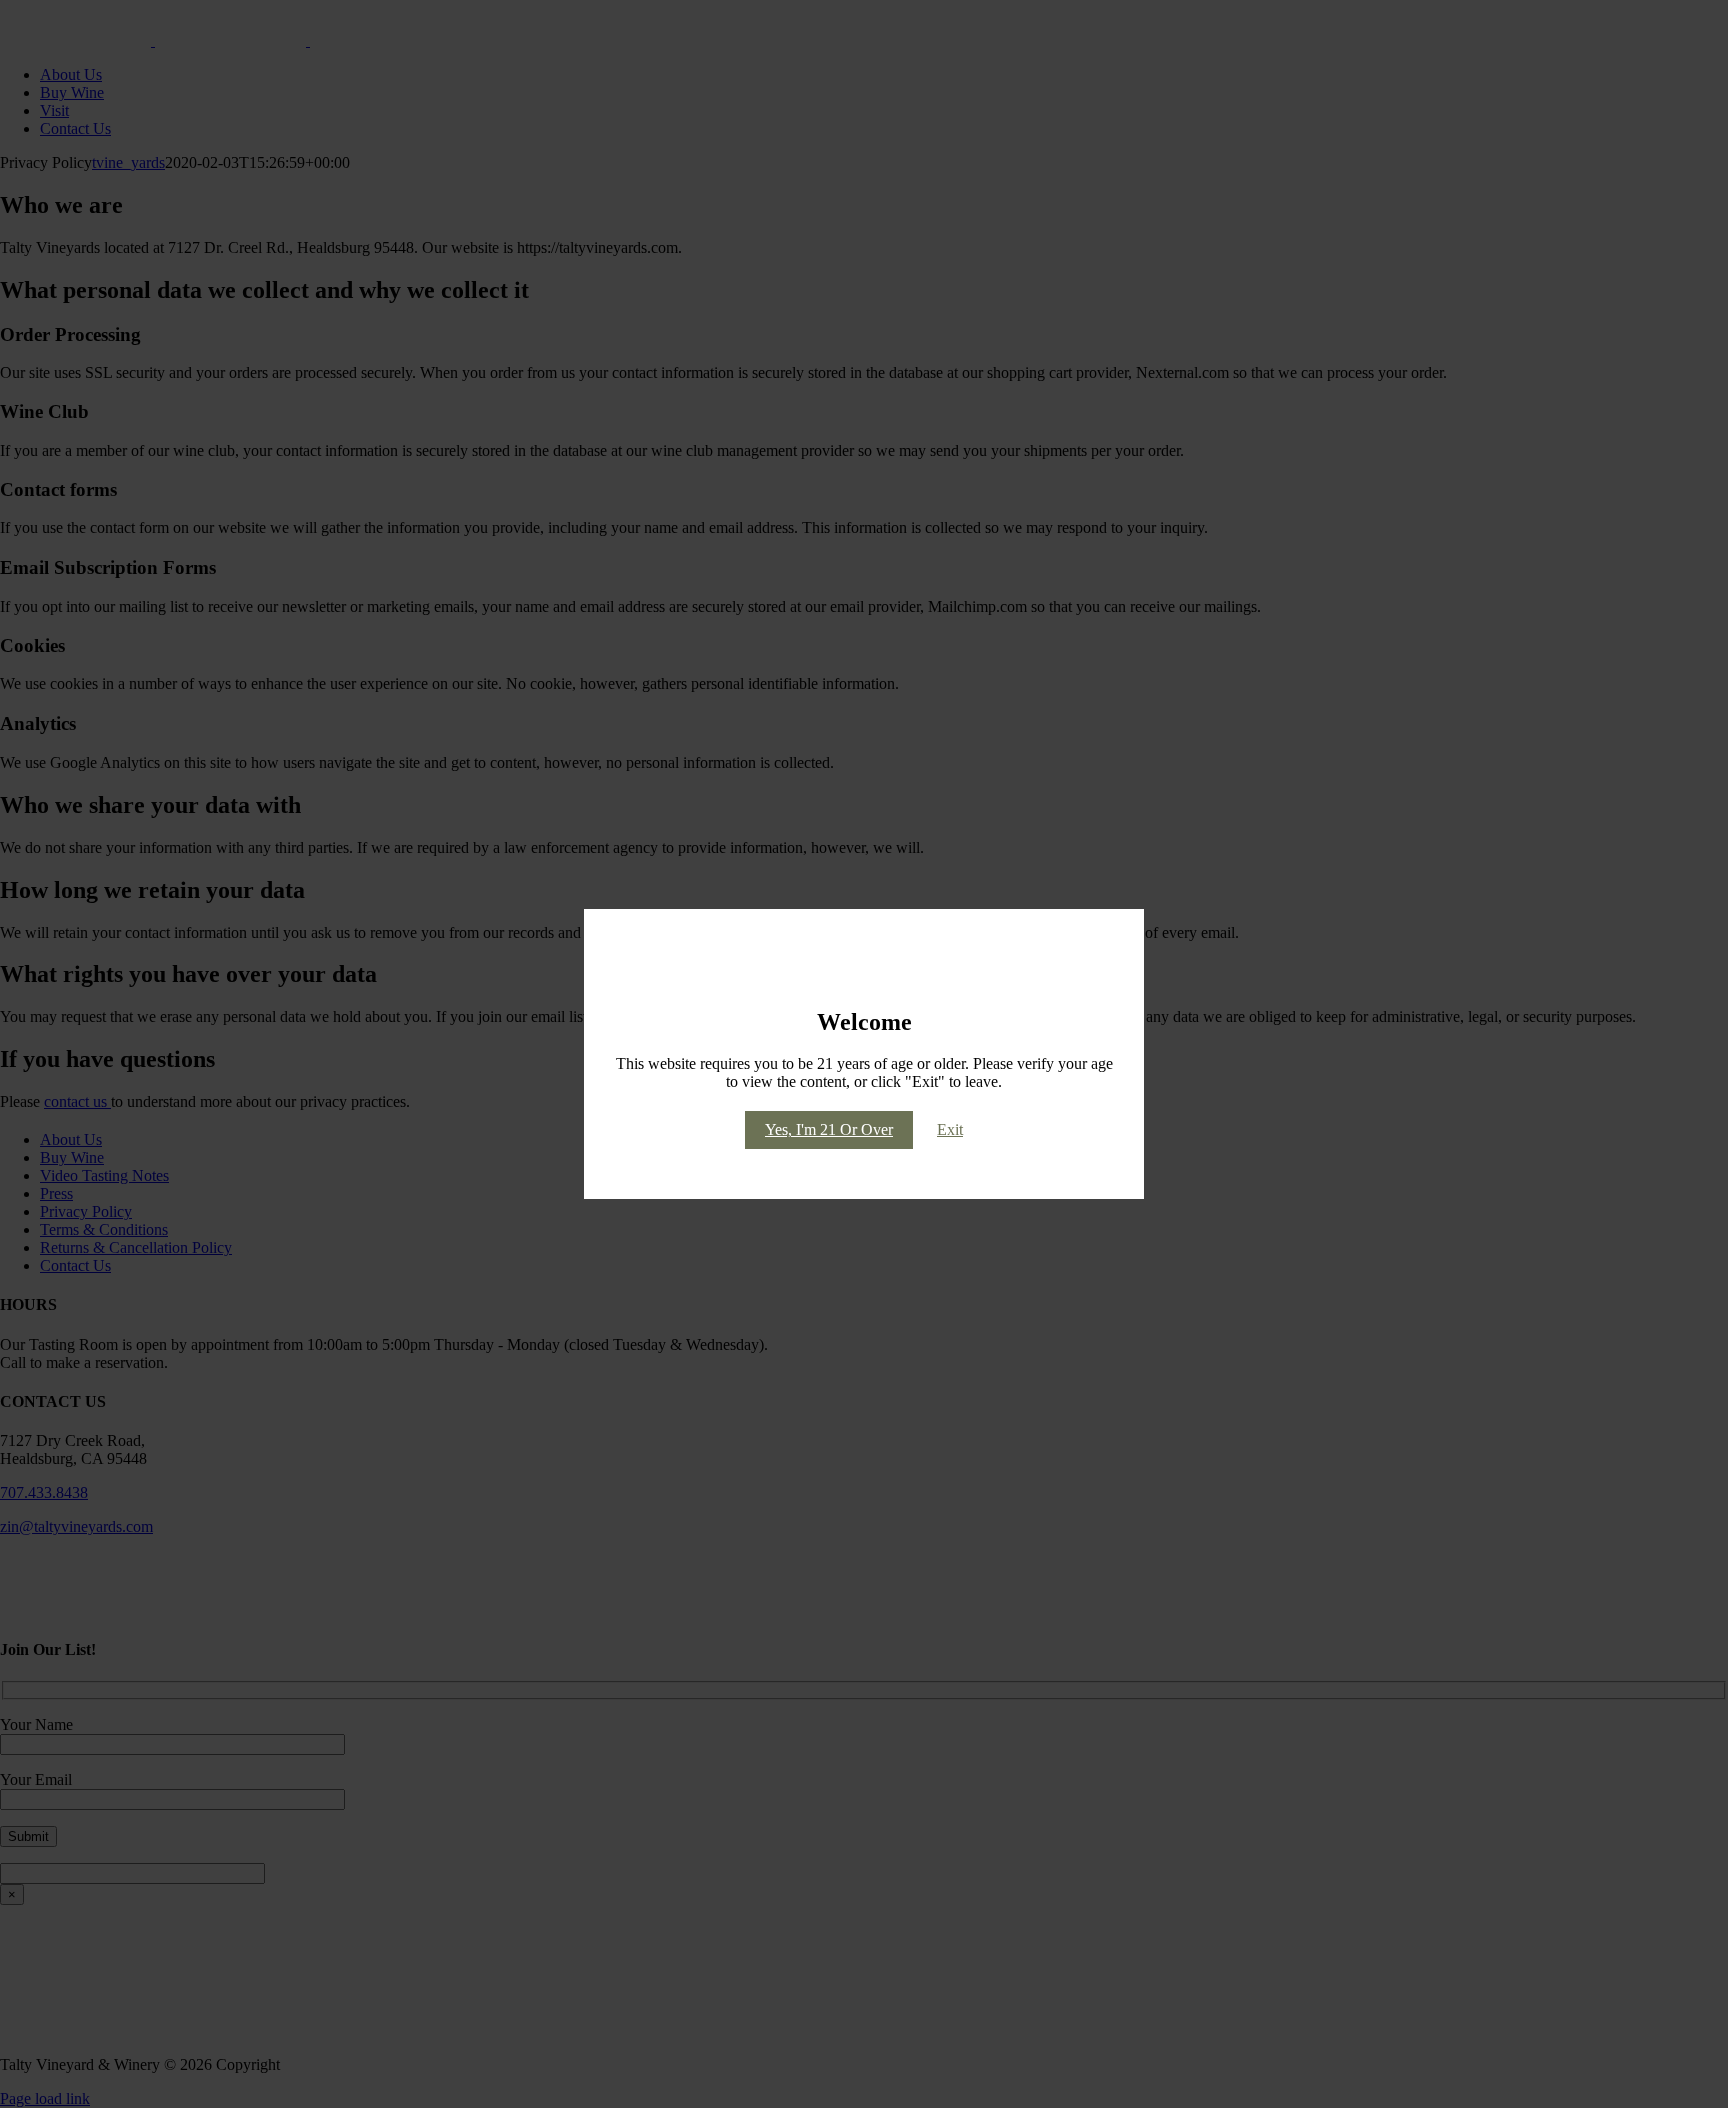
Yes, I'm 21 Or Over (829, 1129)
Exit (950, 1129)
